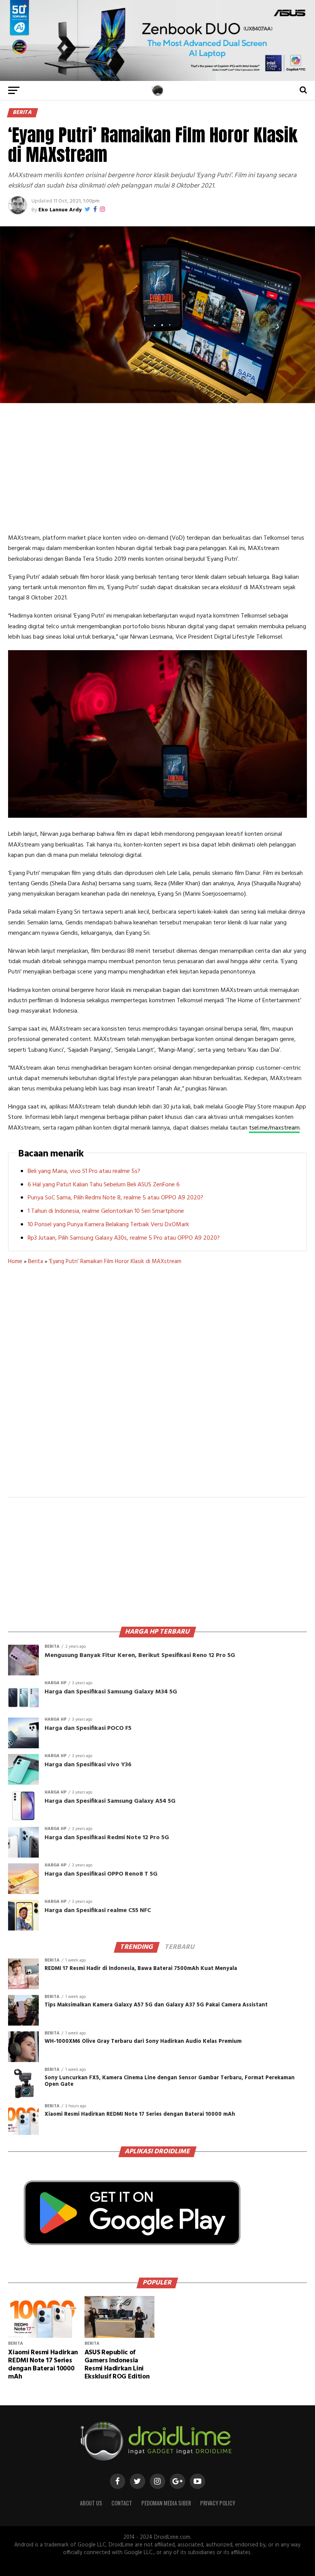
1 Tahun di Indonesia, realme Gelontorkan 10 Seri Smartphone (106, 1211)
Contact (122, 2503)
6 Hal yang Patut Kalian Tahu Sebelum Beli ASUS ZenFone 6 (104, 1185)
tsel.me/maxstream (274, 1128)
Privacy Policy (218, 2503)
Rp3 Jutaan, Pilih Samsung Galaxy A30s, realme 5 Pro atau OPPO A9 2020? (124, 1238)
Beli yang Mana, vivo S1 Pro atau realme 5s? (84, 1171)
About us (91, 2503)
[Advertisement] (157, 468)
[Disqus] (157, 1386)
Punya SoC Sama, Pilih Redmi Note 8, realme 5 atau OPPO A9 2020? (115, 1198)
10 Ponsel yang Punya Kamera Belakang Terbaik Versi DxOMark (108, 1225)
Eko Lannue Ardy (60, 210)
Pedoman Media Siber (166, 2503)
